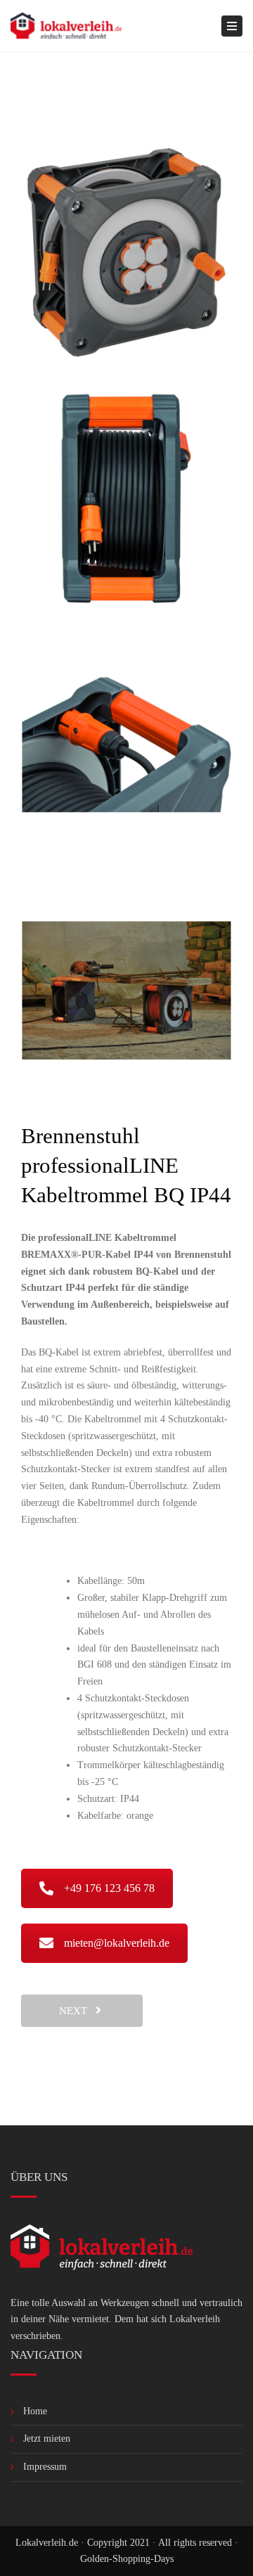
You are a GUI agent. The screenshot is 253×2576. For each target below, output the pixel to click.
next (77, 2011)
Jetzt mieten (47, 2439)
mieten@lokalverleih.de (117, 1943)
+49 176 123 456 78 (109, 1888)
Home (35, 2411)
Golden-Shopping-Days (127, 2559)
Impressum (45, 2467)
